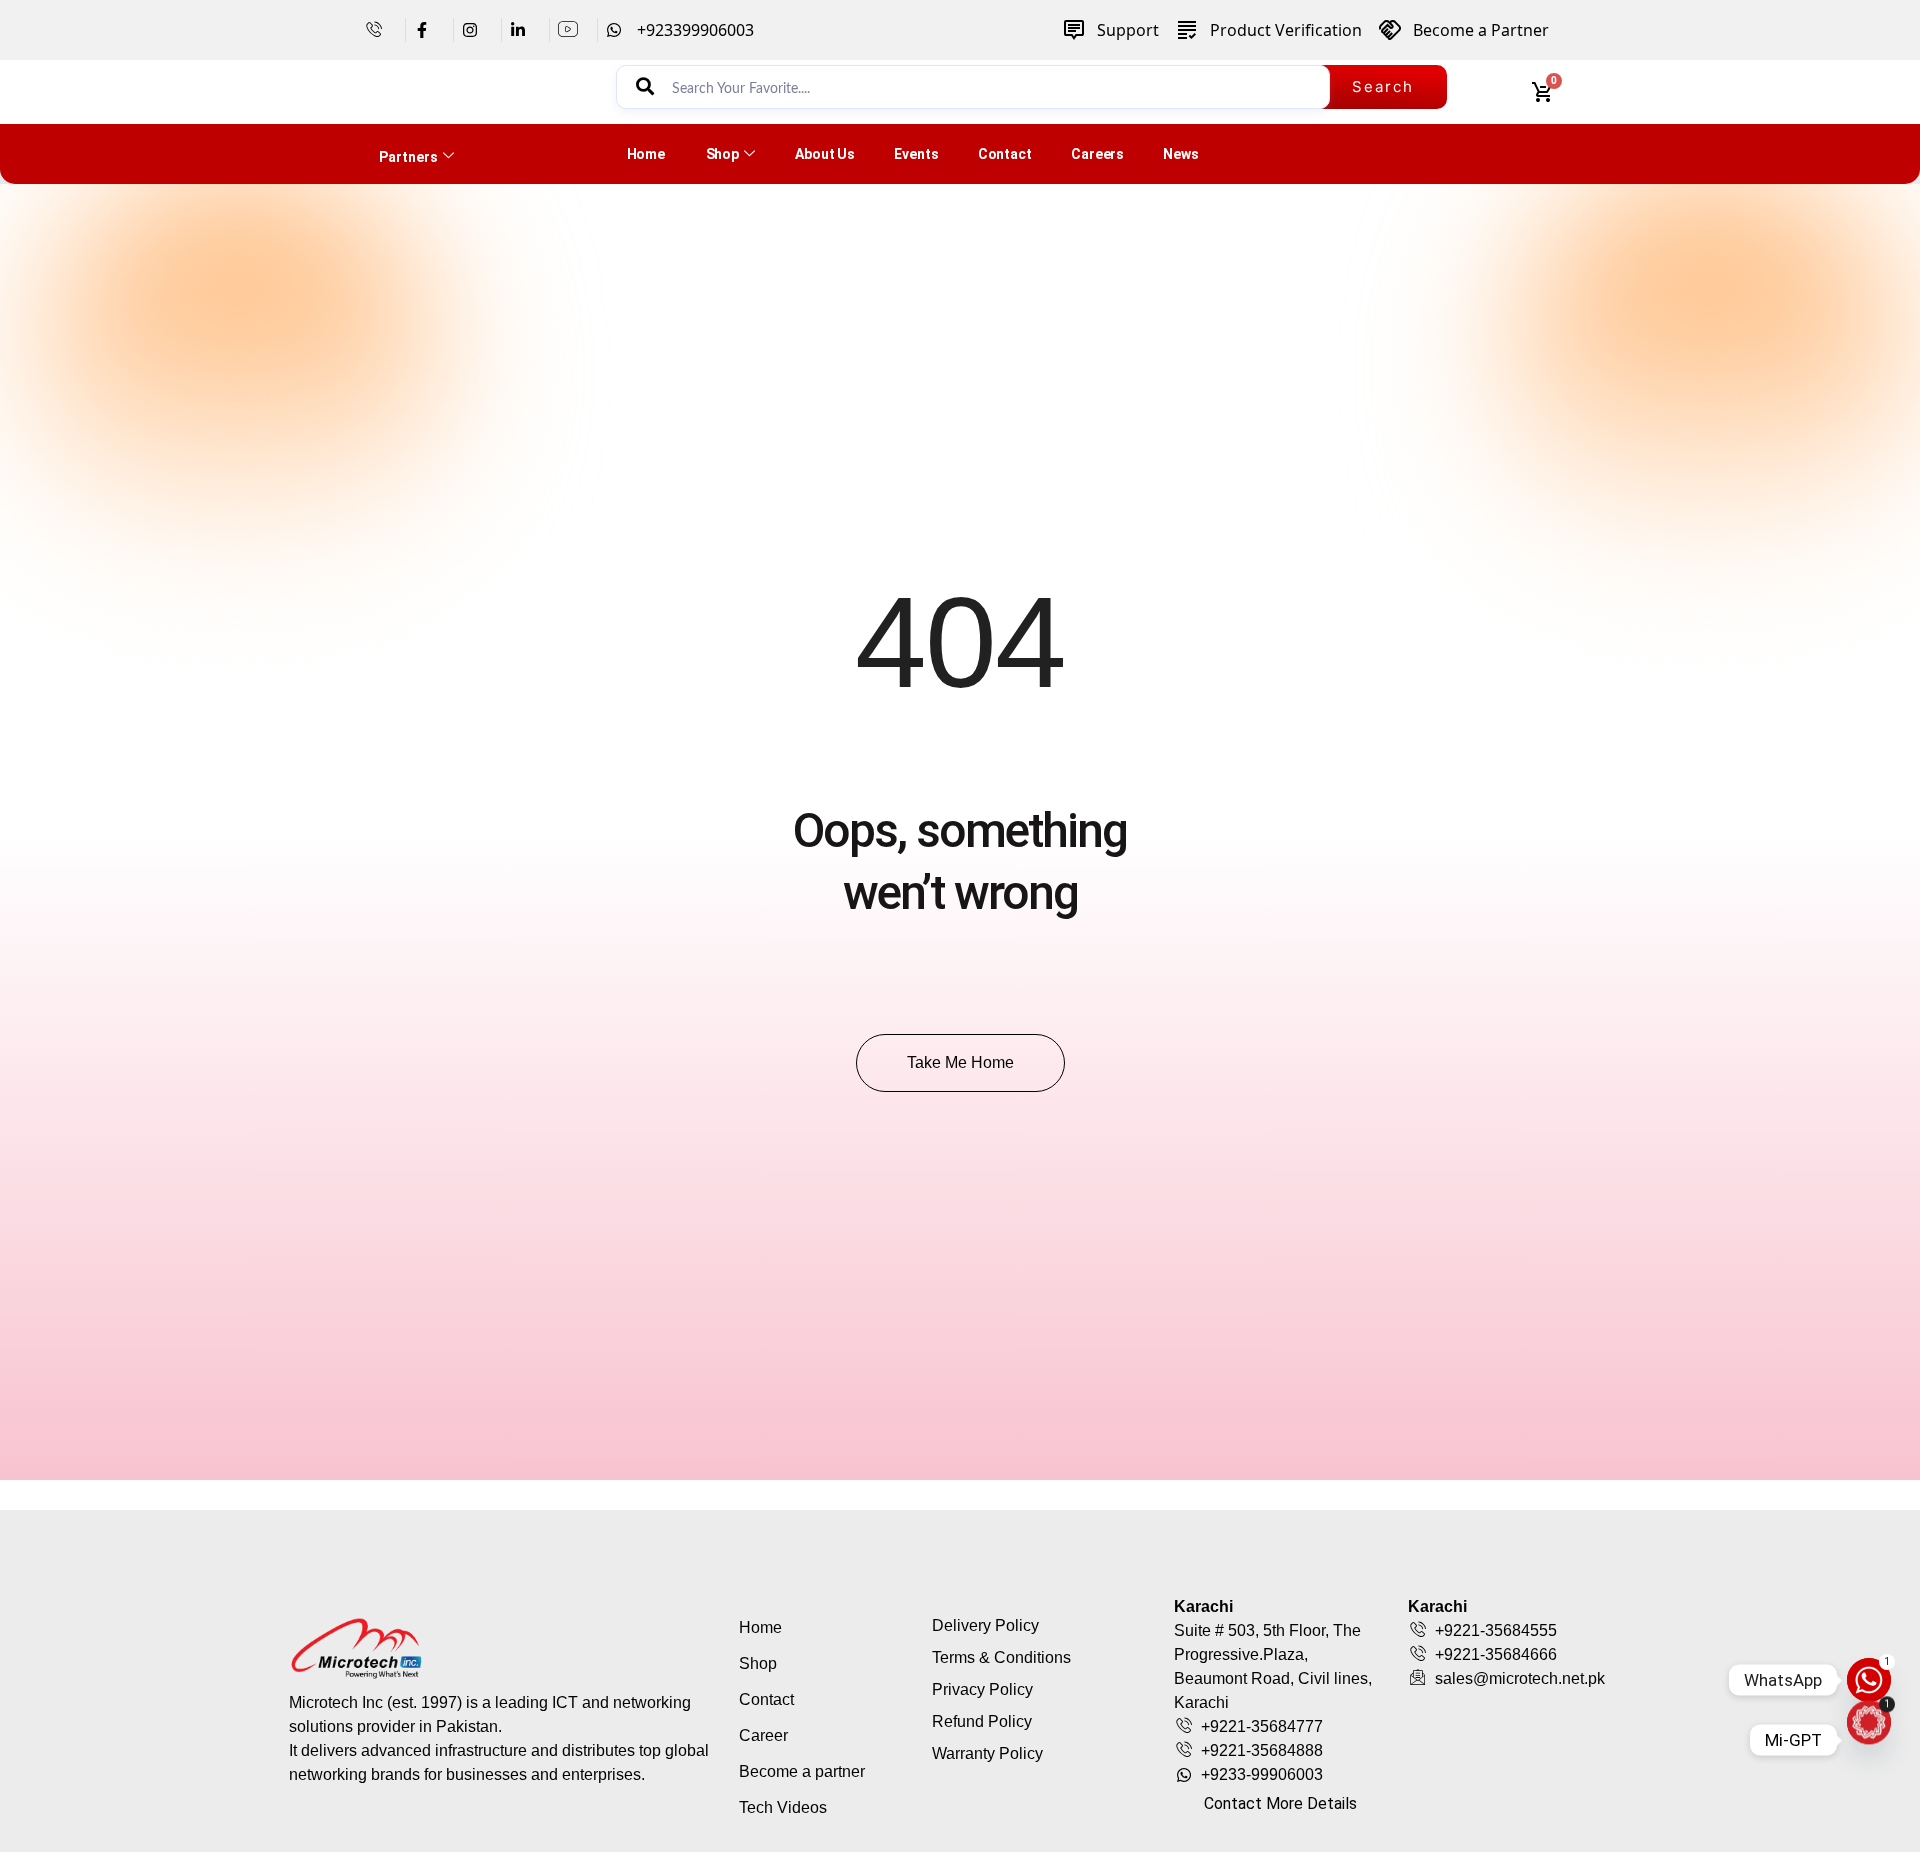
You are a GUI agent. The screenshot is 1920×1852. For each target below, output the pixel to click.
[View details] (381, 30)
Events (916, 154)
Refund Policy (982, 1721)
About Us (825, 154)
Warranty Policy (987, 1753)
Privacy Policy (982, 1689)
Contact (1005, 154)
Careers (1097, 154)
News (1181, 154)
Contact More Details (1280, 1803)
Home (646, 154)
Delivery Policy (985, 1625)
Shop (723, 154)
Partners (408, 157)
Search (1383, 86)
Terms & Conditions (1001, 1657)
